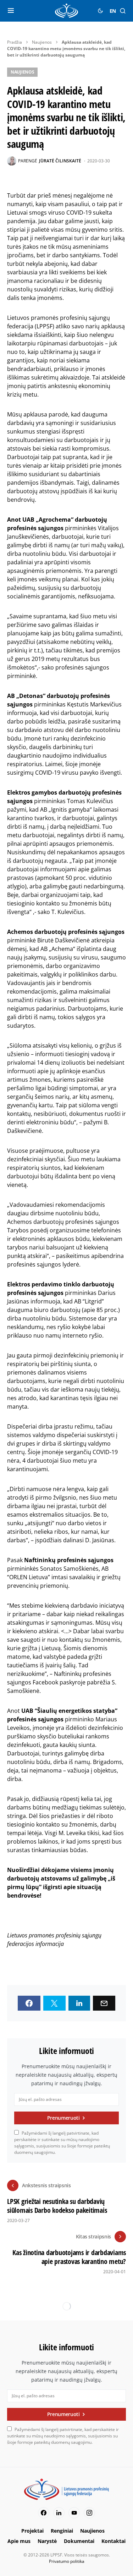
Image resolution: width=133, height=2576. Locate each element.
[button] (11, 11)
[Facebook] (44, 2513)
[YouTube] (74, 2513)
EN (113, 11)
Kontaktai (113, 2541)
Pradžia (15, 42)
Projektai (32, 2531)
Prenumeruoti (63, 2118)
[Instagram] (89, 2513)
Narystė (47, 2541)
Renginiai (62, 2531)
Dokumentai (79, 2541)
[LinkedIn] (59, 2513)
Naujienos (42, 42)
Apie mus (19, 2541)
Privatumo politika (67, 2561)
